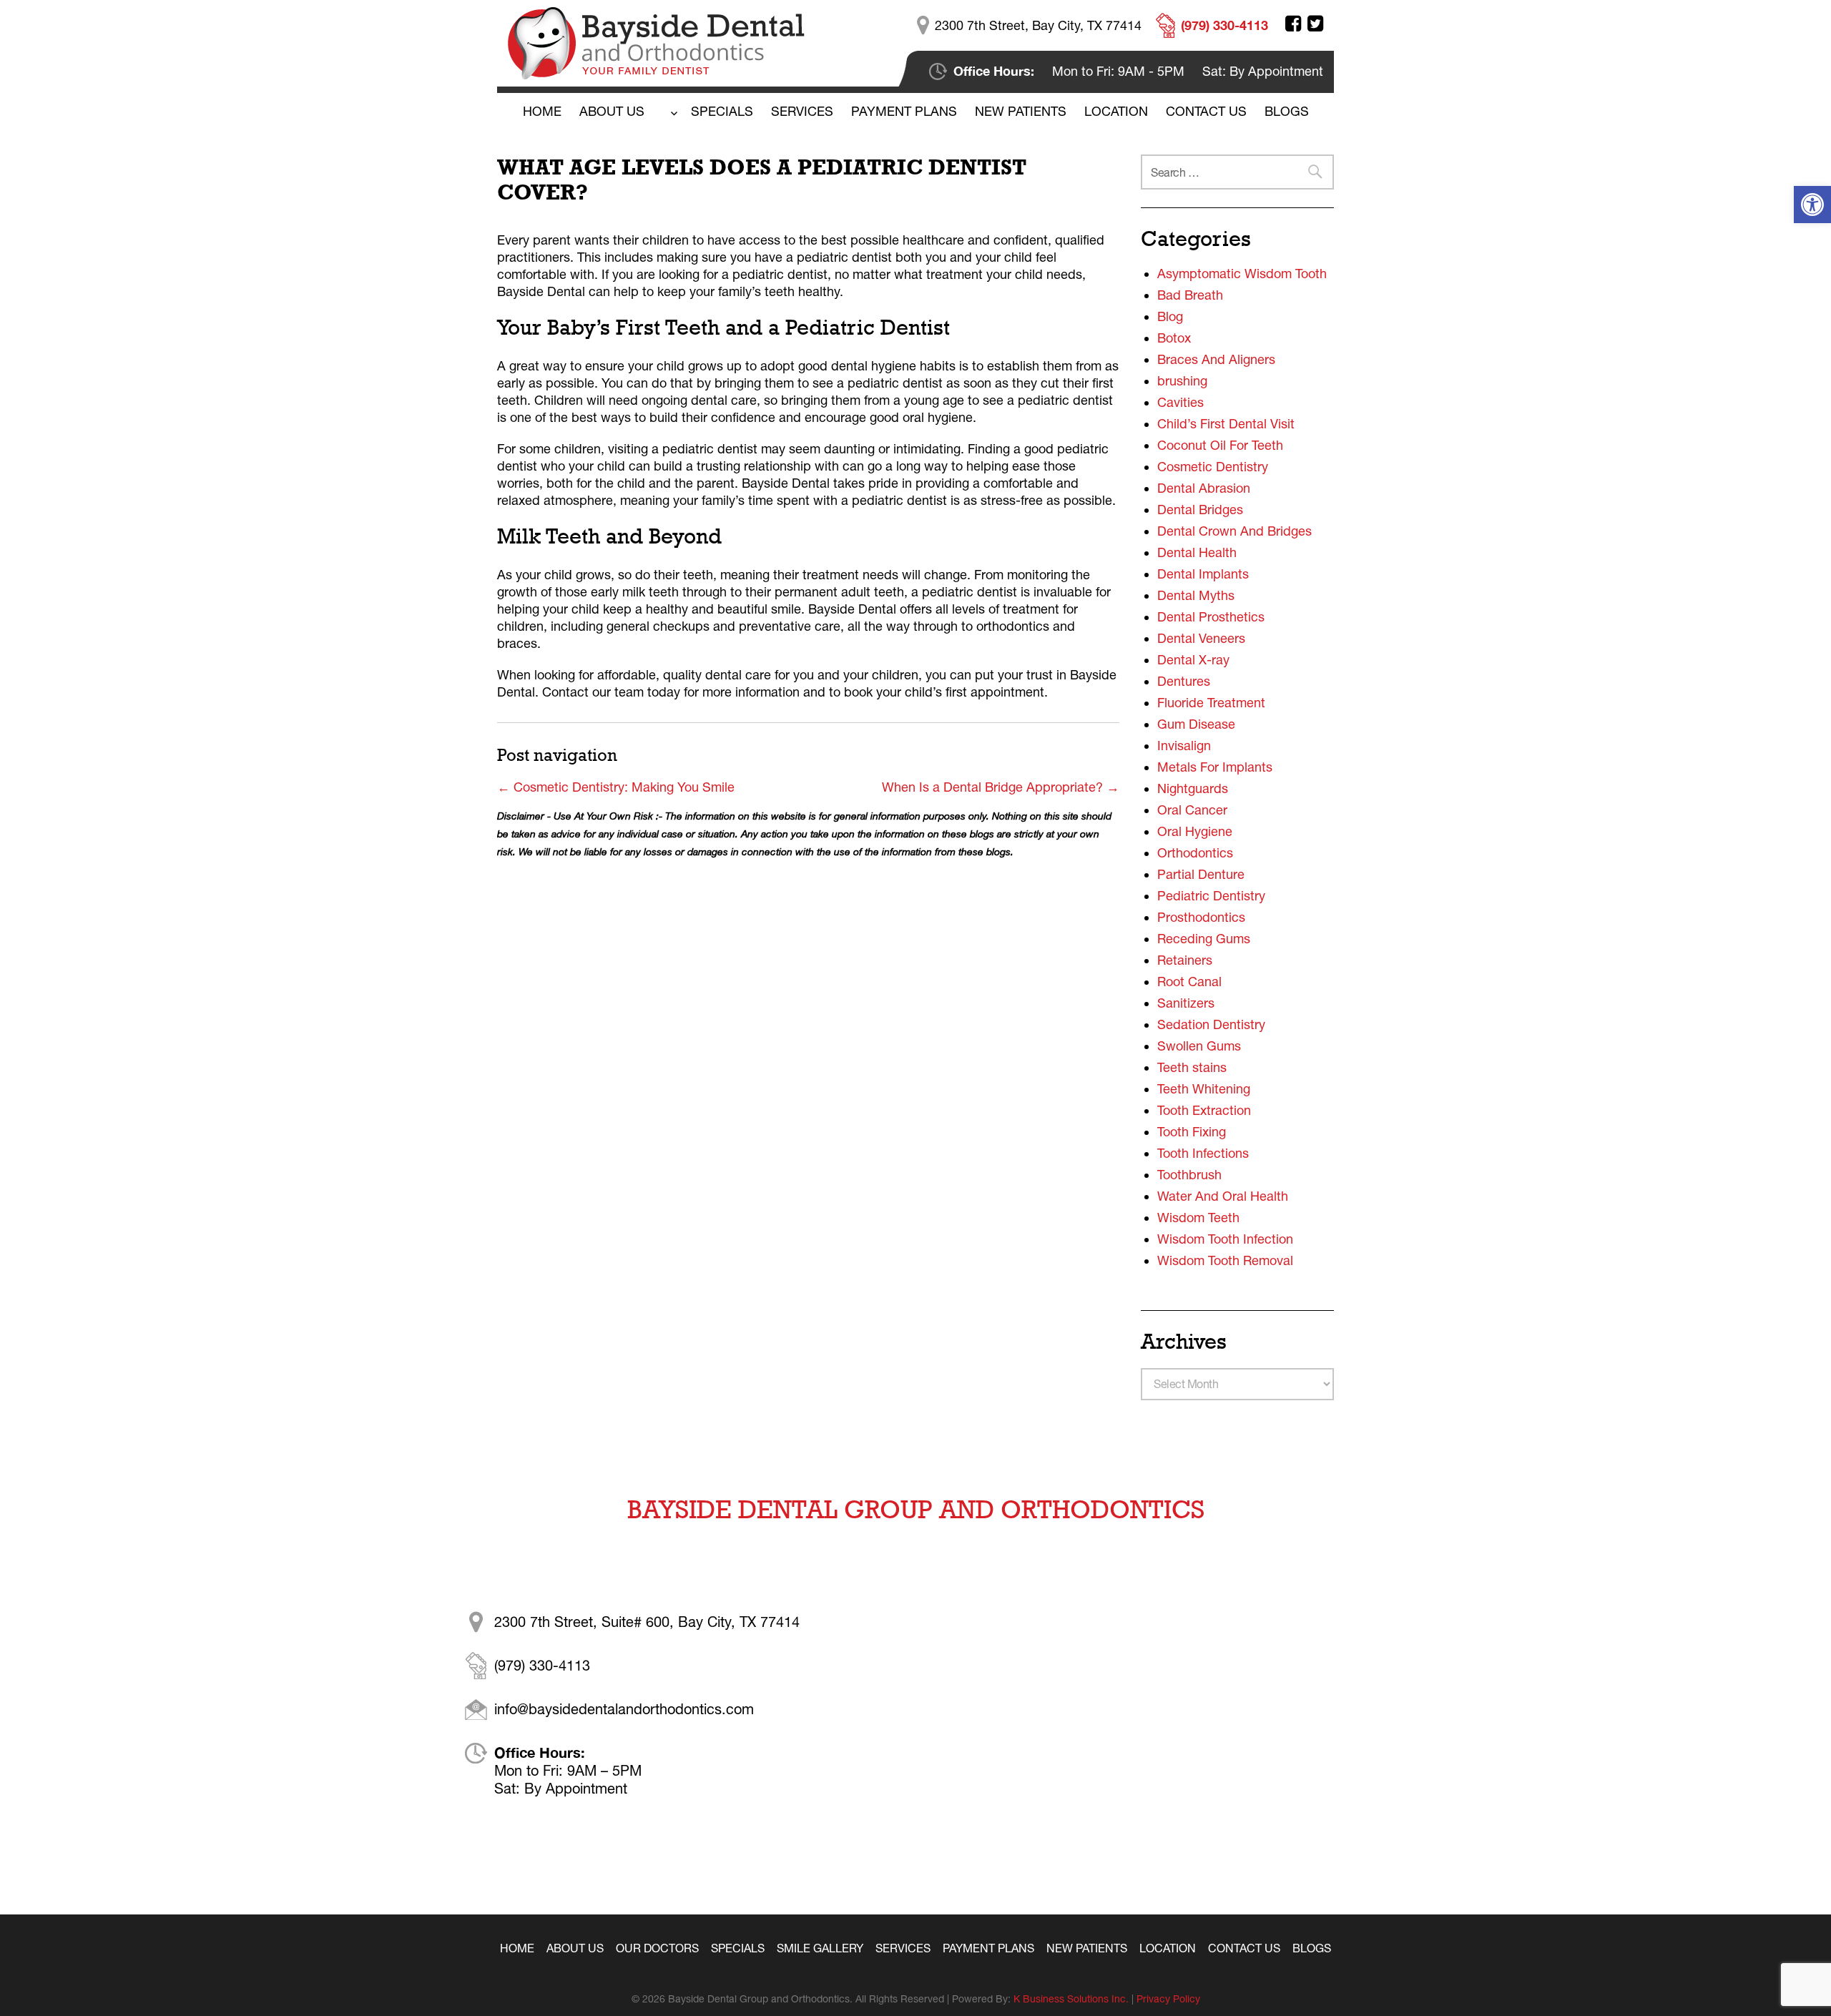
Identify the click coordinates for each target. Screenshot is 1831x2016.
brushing (1182, 381)
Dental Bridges (1200, 510)
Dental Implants (1203, 574)
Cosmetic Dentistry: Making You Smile (616, 787)
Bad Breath (1190, 295)
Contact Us (1206, 111)
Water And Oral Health (1223, 1196)
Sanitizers (1186, 1003)
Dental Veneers (1201, 638)
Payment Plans (904, 111)
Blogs (1312, 1948)
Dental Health (1197, 552)
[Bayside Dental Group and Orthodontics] (656, 42)
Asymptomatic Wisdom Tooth (1242, 274)
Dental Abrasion (1204, 488)
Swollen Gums (1199, 1046)
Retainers (1185, 960)
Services (802, 111)
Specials (722, 111)
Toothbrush (1189, 1175)
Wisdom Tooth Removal (1225, 1260)
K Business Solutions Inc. (1071, 1999)
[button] (1812, 205)
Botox (1174, 338)
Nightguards (1193, 788)
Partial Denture (1201, 874)
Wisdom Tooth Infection (1225, 1239)
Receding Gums (1204, 939)
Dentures (1184, 681)
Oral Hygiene (1195, 831)
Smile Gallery (820, 1948)
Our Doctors (657, 1948)
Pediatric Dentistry (1211, 896)
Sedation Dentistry (1211, 1024)
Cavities (1180, 402)
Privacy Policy (1168, 1999)
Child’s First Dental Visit (1226, 424)
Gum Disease (1196, 724)
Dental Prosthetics (1211, 617)
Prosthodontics (1201, 917)
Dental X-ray (1193, 660)
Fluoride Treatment (1211, 703)
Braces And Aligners (1216, 359)
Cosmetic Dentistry (1213, 467)
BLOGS (1287, 111)
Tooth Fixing (1192, 1132)
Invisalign (1184, 746)
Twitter (1315, 24)
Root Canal (1189, 982)
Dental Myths (1196, 595)
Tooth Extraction (1204, 1110)
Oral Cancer (1192, 810)
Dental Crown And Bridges (1234, 531)
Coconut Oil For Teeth (1220, 445)
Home (542, 111)
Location (1116, 111)
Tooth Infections (1203, 1153)
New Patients (1021, 111)
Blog (1170, 316)
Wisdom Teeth (1198, 1218)
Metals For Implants (1215, 767)
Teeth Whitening (1204, 1089)
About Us (612, 111)
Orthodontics (1195, 853)
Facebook (1293, 24)
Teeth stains (1192, 1067)
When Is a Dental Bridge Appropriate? (1001, 787)
